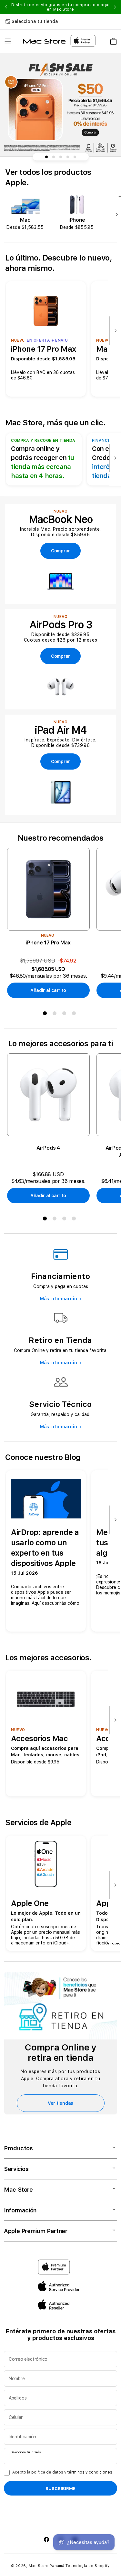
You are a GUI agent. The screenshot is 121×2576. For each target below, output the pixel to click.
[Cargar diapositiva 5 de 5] (75, 157)
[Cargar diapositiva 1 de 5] (46, 157)
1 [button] (46, 1015)
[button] (8, 41)
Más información (59, 1299)
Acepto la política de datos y (62, 2472)
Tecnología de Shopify (88, 2566)
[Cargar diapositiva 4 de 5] (68, 157)
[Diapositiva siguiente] (115, 215)
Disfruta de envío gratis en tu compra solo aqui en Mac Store (60, 7)
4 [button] (75, 1015)
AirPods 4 (48, 1148)
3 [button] (66, 1015)
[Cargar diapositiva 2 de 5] (54, 157)
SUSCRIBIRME (60, 2488)
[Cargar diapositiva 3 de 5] (61, 157)
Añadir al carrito (48, 990)
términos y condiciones (90, 2472)
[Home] (44, 41)
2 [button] (56, 1015)
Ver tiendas (60, 2103)
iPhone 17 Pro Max (48, 943)
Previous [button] (6, 7)
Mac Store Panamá (47, 2566)
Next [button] (115, 7)
